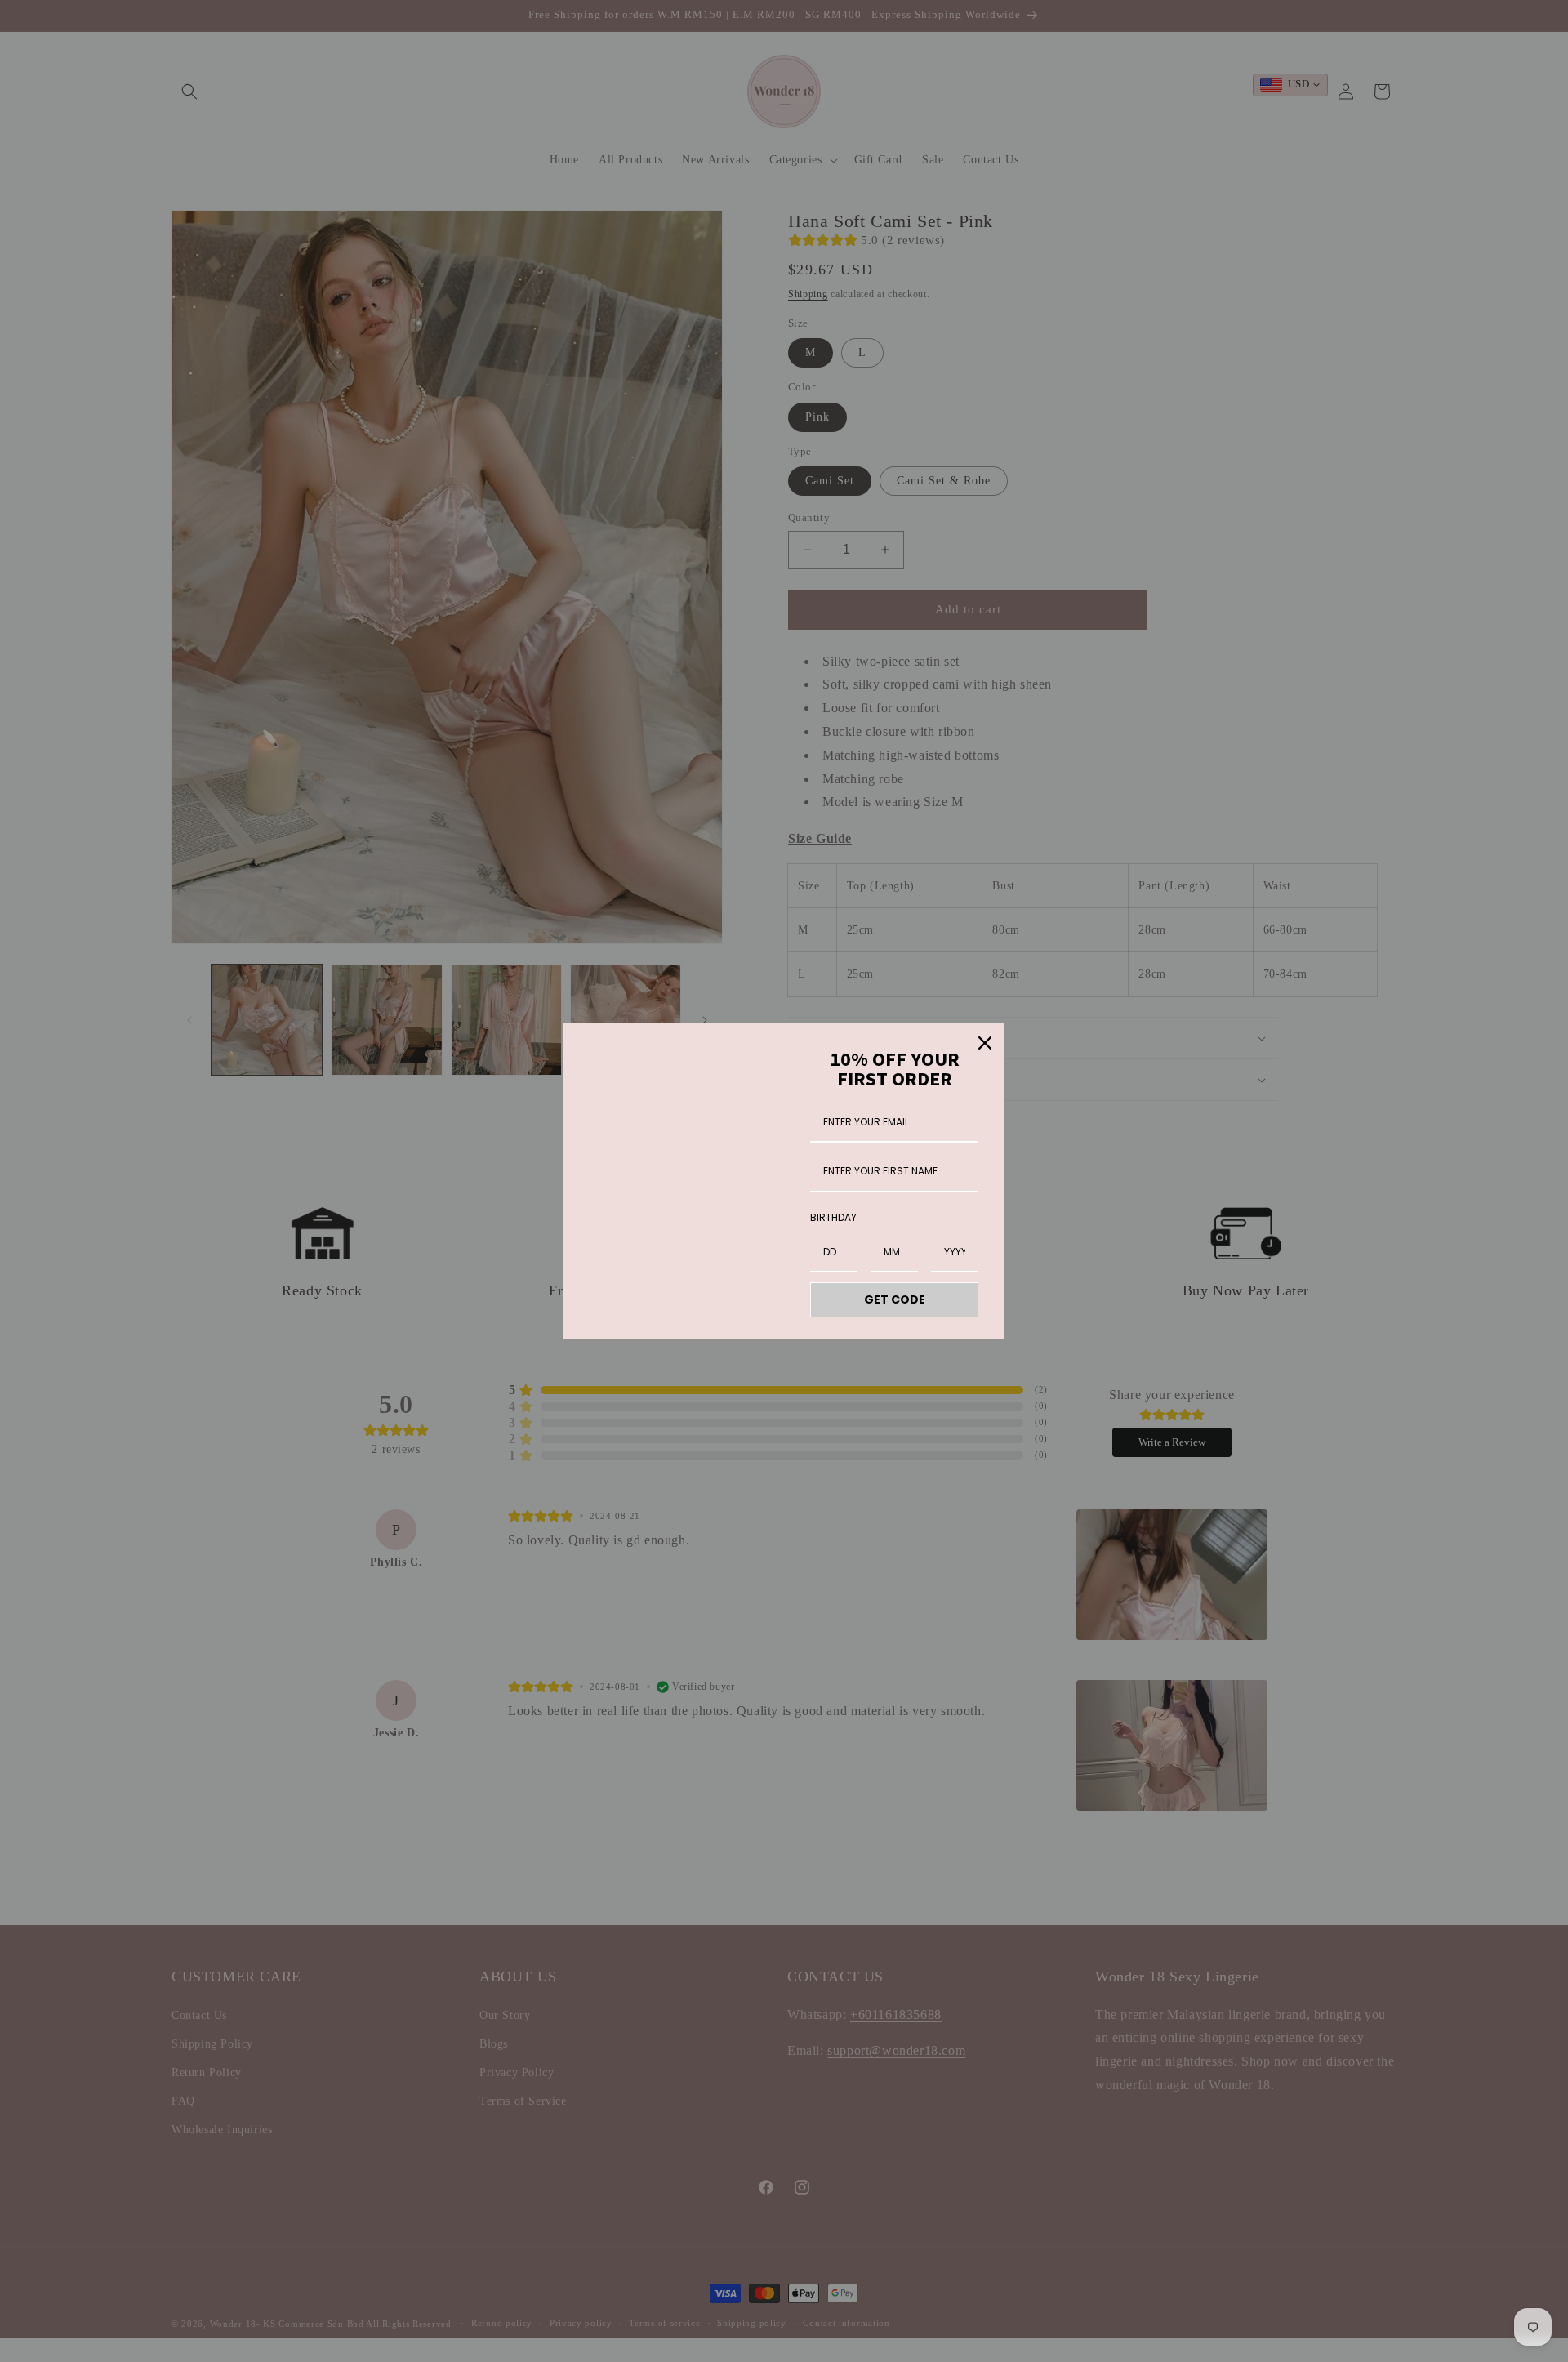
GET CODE (895, 1299)
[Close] (985, 1043)
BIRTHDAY (833, 1217)
